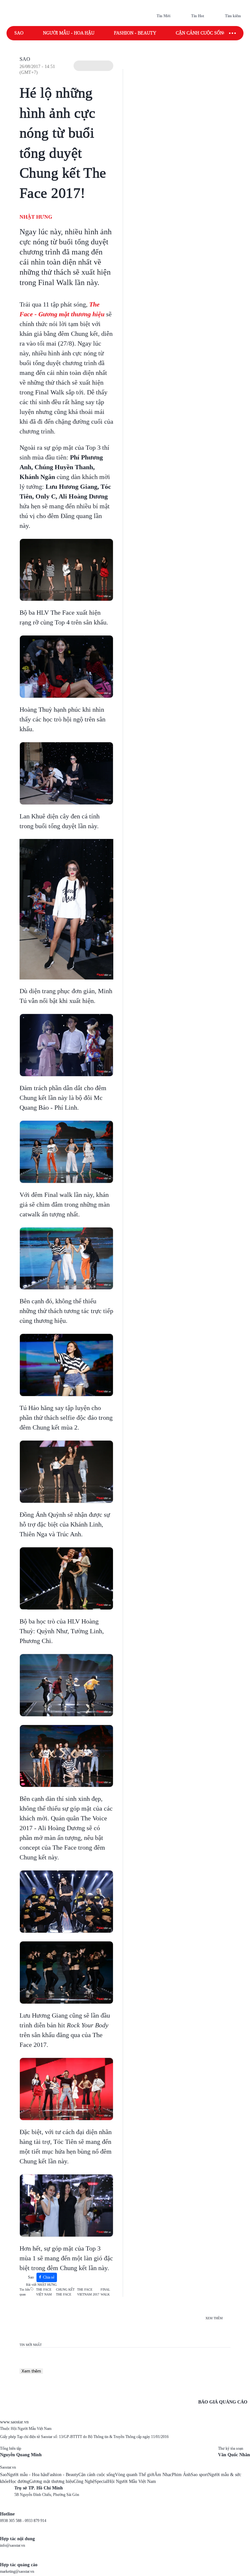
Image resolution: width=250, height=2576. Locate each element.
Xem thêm (31, 2371)
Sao (19, 33)
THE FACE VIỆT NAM (44, 2292)
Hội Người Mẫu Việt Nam (132, 2481)
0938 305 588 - (12, 2521)
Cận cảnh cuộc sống (201, 33)
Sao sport (199, 2475)
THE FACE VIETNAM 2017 (88, 2292)
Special (101, 2481)
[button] (93, 66)
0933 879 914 (35, 2521)
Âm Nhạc (163, 2475)
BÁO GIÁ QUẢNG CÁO (223, 2402)
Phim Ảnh (181, 2475)
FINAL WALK (105, 2292)
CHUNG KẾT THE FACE (65, 2292)
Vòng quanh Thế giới (135, 2475)
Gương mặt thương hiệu (51, 2481)
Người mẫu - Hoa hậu (69, 33)
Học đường (19, 2481)
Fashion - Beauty (135, 33)
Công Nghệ (84, 2481)
